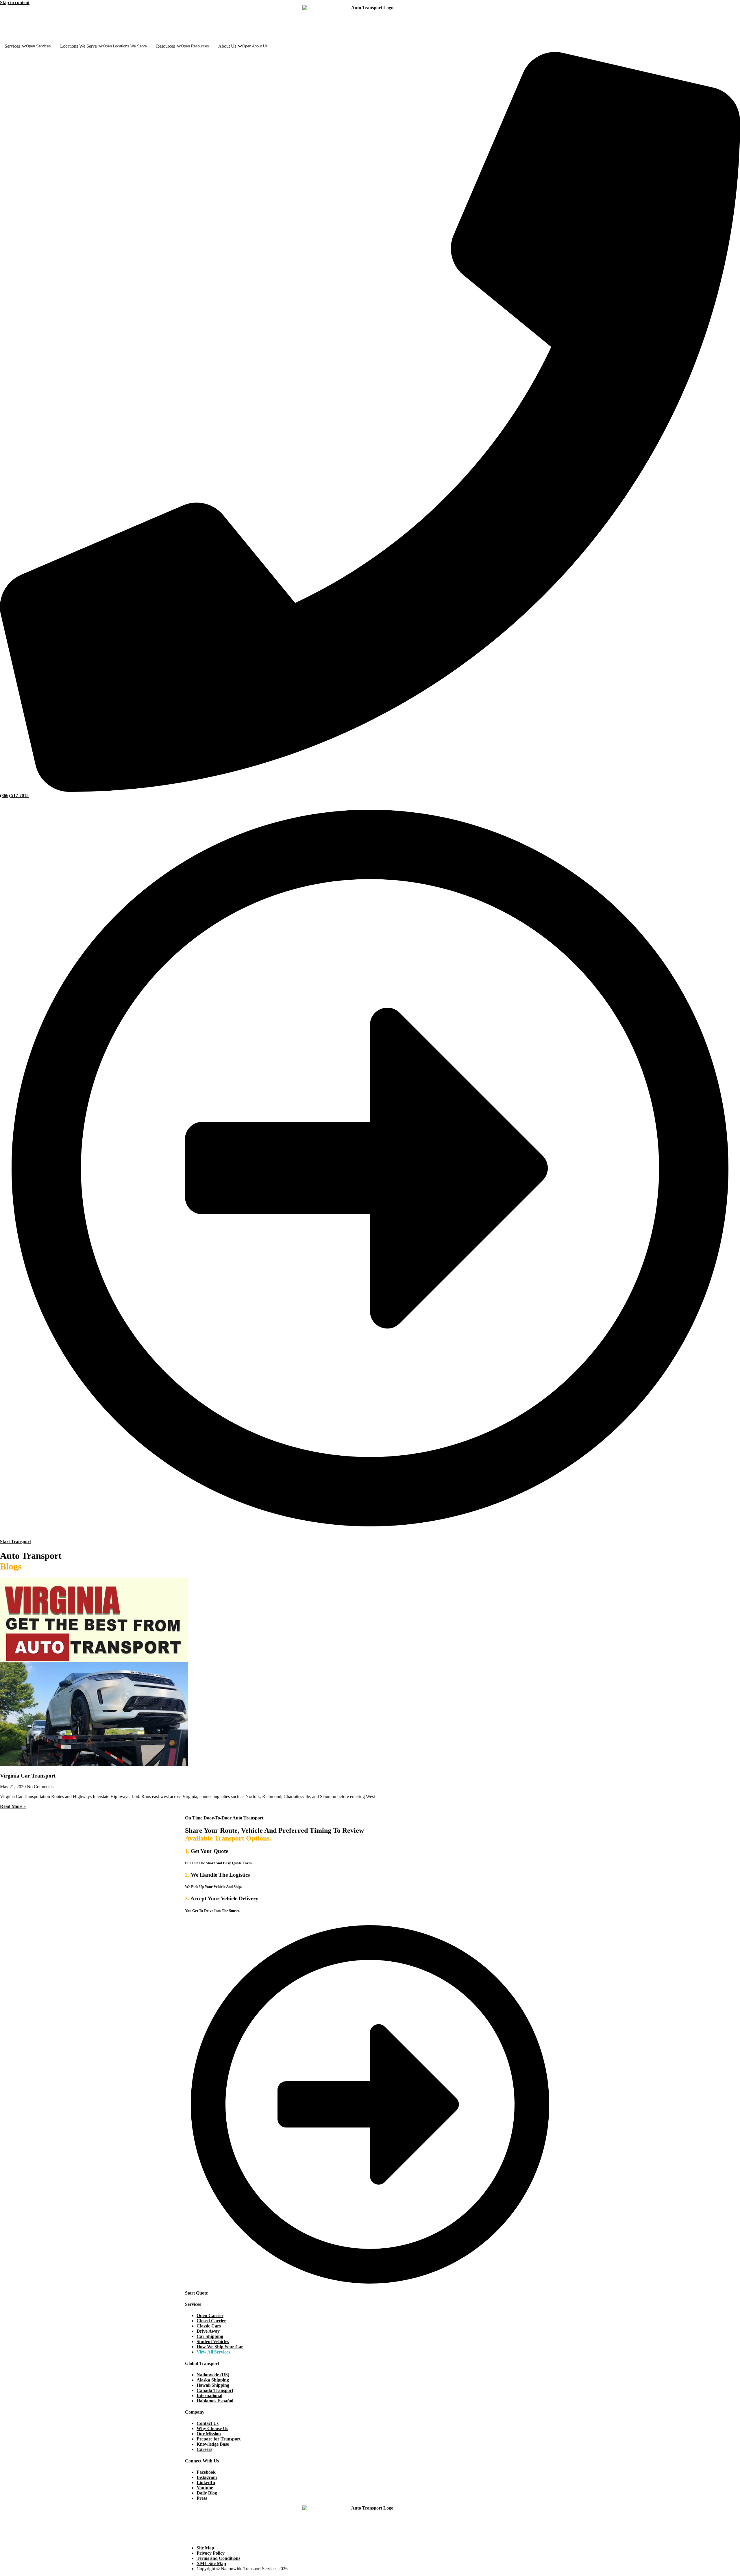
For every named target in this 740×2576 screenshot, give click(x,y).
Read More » (13, 1806)
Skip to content (15, 2)
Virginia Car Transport (28, 1776)
